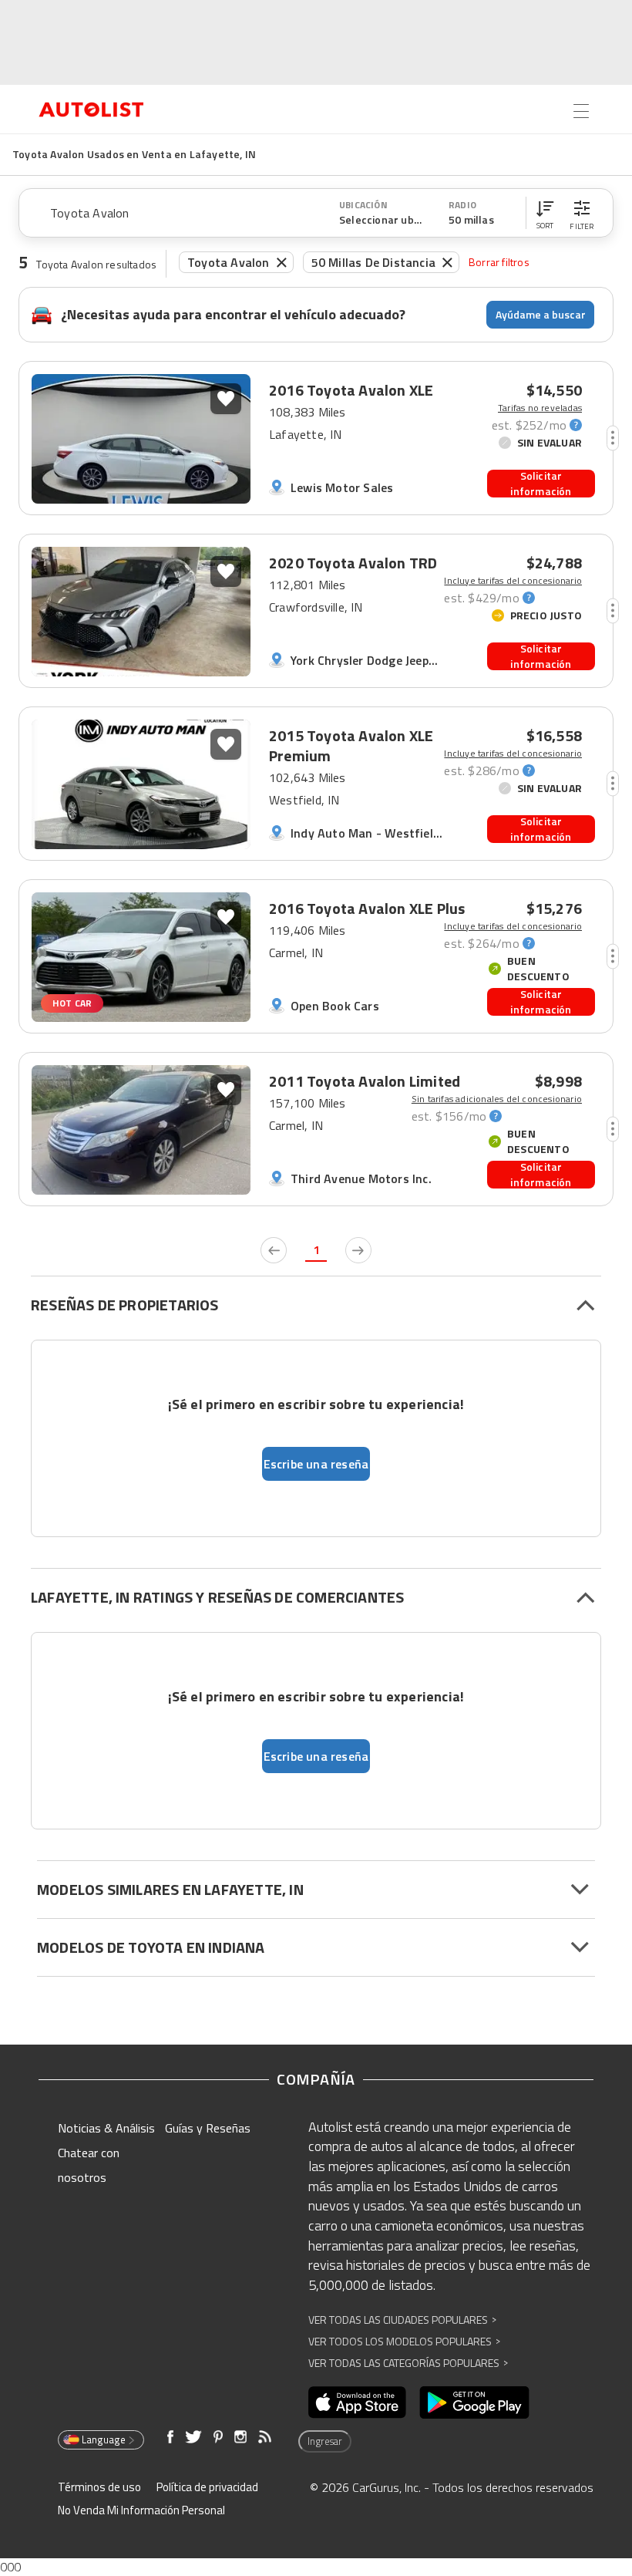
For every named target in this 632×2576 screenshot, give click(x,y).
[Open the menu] (581, 111)
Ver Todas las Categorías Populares (408, 2363)
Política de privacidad (207, 2487)
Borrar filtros (499, 262)
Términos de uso (99, 2487)
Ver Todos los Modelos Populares (404, 2341)
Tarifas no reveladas (540, 408)
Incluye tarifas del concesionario (513, 581)
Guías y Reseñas (208, 2128)
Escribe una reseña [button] (316, 1464)
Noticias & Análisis (106, 2128)
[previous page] (274, 1250)
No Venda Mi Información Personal (141, 2510)
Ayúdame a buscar (541, 314)
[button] (545, 213)
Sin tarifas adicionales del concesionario (497, 1099)
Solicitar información (541, 484)
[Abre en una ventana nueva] (357, 2402)
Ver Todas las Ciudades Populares (402, 2320)
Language (104, 2439)
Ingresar (325, 2441)
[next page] (358, 1250)
